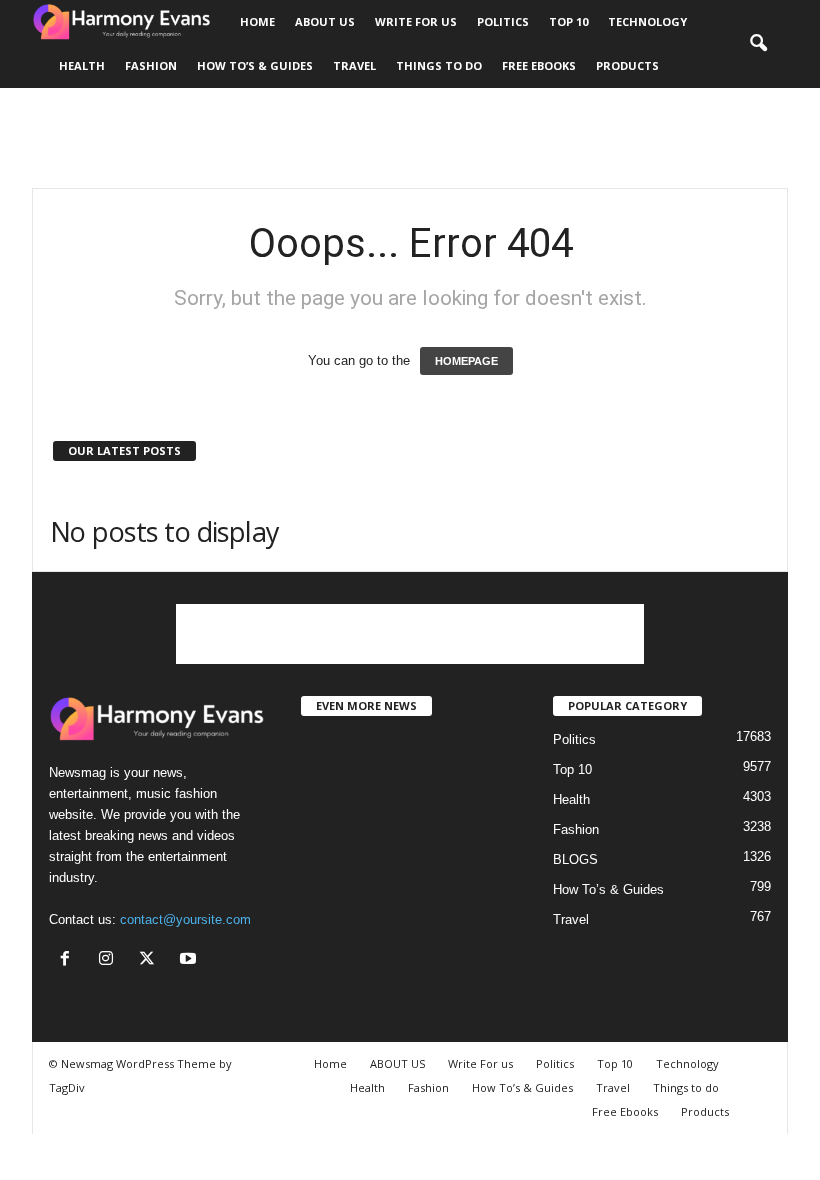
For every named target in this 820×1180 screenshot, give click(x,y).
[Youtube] (190, 960)
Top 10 (568, 21)
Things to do (439, 65)
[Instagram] (110, 960)
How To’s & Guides (255, 65)
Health (82, 65)
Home (257, 21)
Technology (647, 21)
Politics (503, 21)
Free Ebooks (539, 65)
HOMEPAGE (466, 361)
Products (627, 65)
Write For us (416, 21)
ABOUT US (325, 21)
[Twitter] (151, 960)
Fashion (151, 65)
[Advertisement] (410, 138)
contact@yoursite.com (185, 919)
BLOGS (575, 859)
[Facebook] (69, 960)
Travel (354, 65)
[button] (758, 44)
